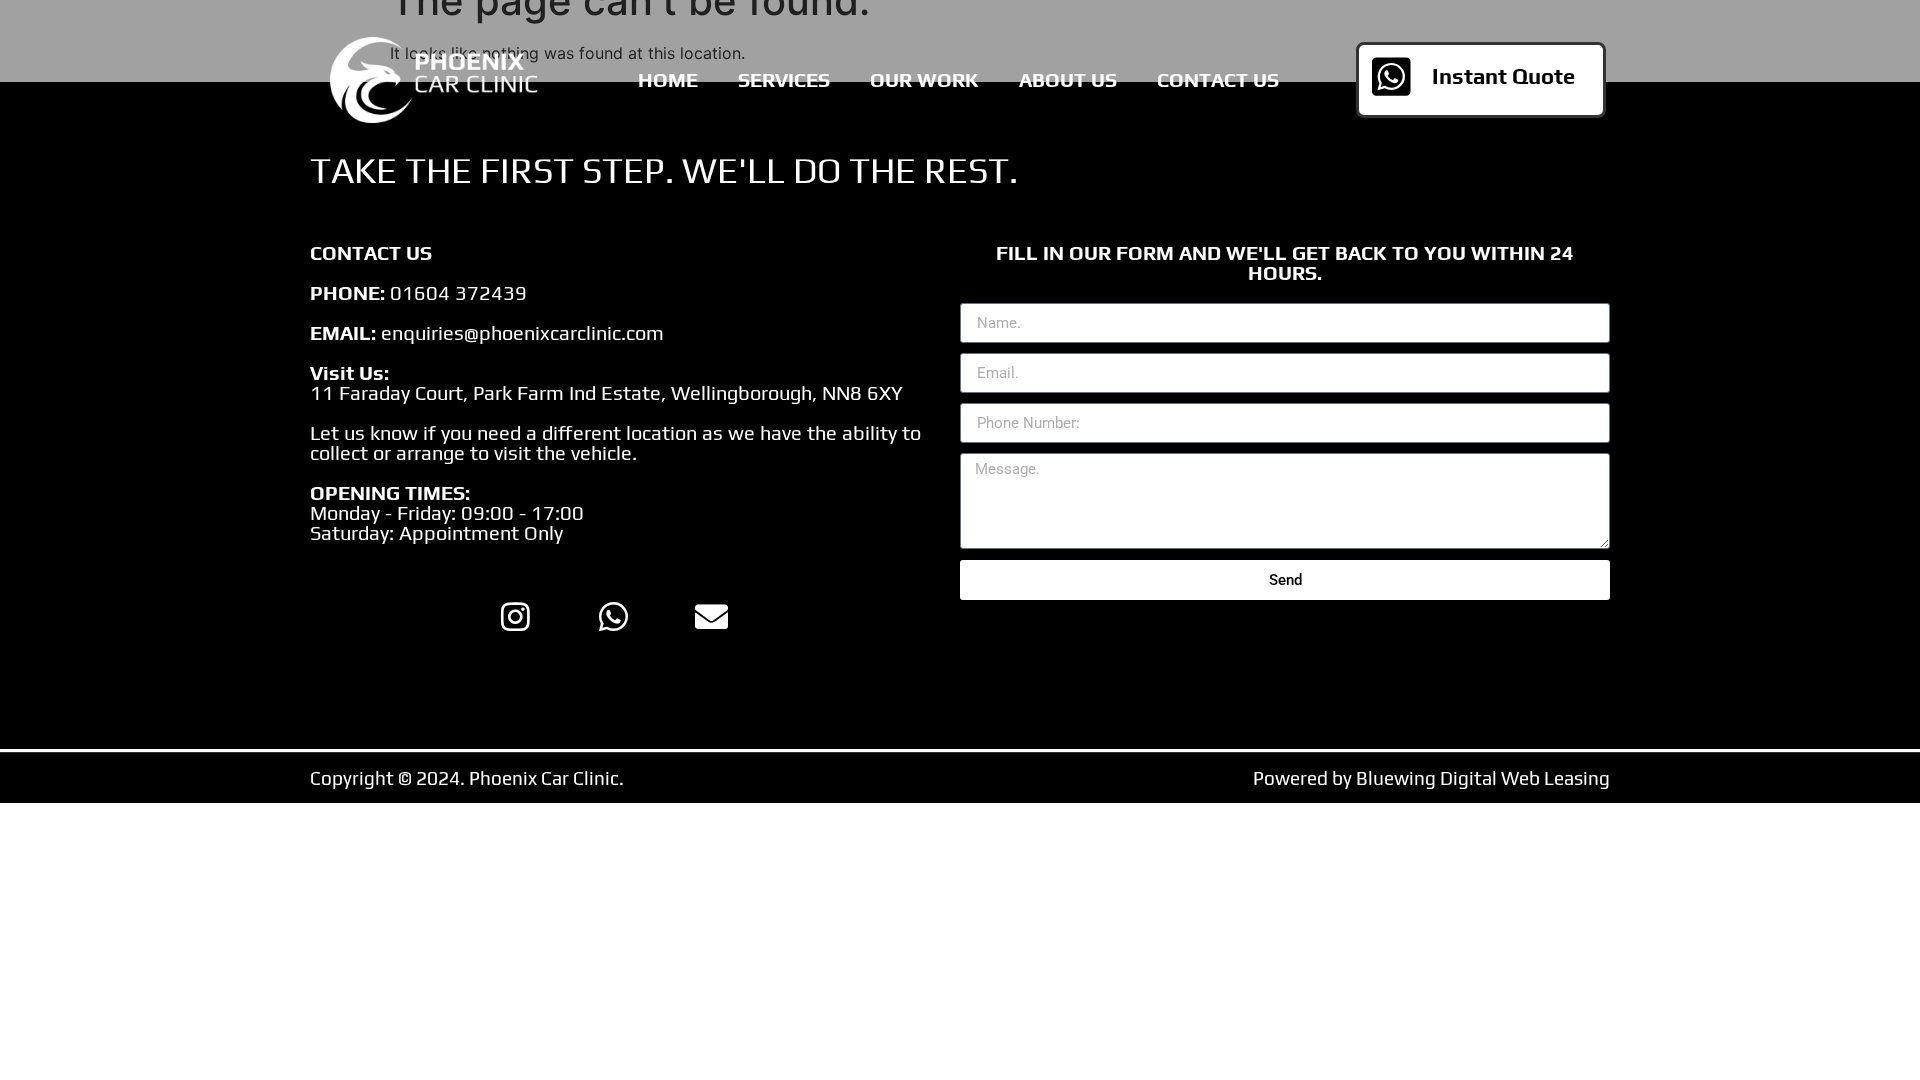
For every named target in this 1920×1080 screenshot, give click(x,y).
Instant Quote (1503, 76)
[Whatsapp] (613, 616)
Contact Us (1218, 79)
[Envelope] (711, 616)
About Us (1068, 79)
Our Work (924, 79)
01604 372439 (458, 292)
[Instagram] (515, 616)
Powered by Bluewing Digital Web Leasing (1431, 778)
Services (784, 79)
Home (668, 79)
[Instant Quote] (1391, 77)
